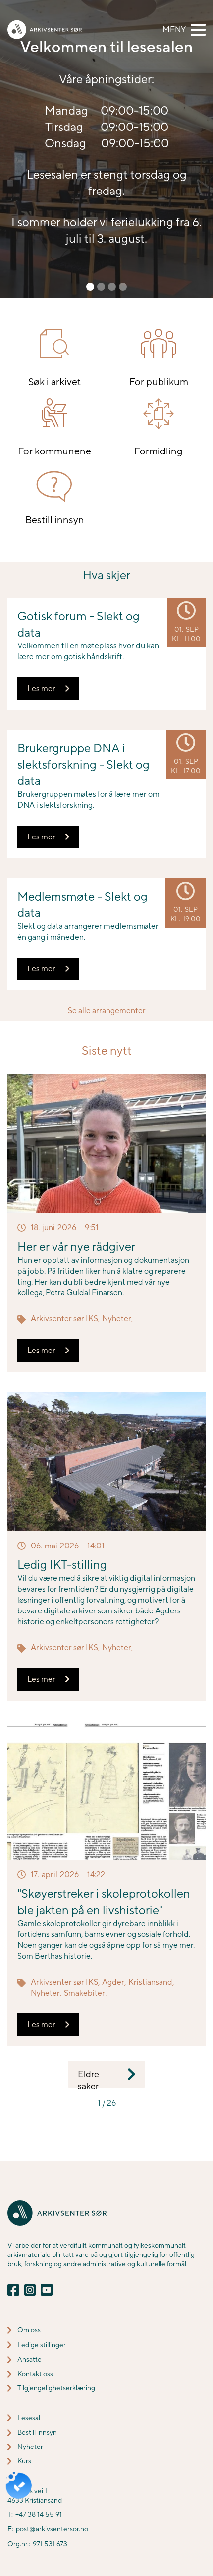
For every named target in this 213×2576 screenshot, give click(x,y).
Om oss (29, 2330)
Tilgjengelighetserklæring (56, 2388)
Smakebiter (84, 1993)
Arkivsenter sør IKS (64, 1319)
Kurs (24, 2461)
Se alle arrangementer (107, 1010)
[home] (45, 30)
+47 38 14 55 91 (39, 2514)
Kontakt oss (35, 2374)
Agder (113, 1982)
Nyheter (117, 1319)
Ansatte (29, 2359)
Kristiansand (150, 1982)
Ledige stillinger (42, 2345)
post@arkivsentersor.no (52, 2529)
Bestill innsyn (37, 2432)
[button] (184, 30)
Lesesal (29, 2418)
